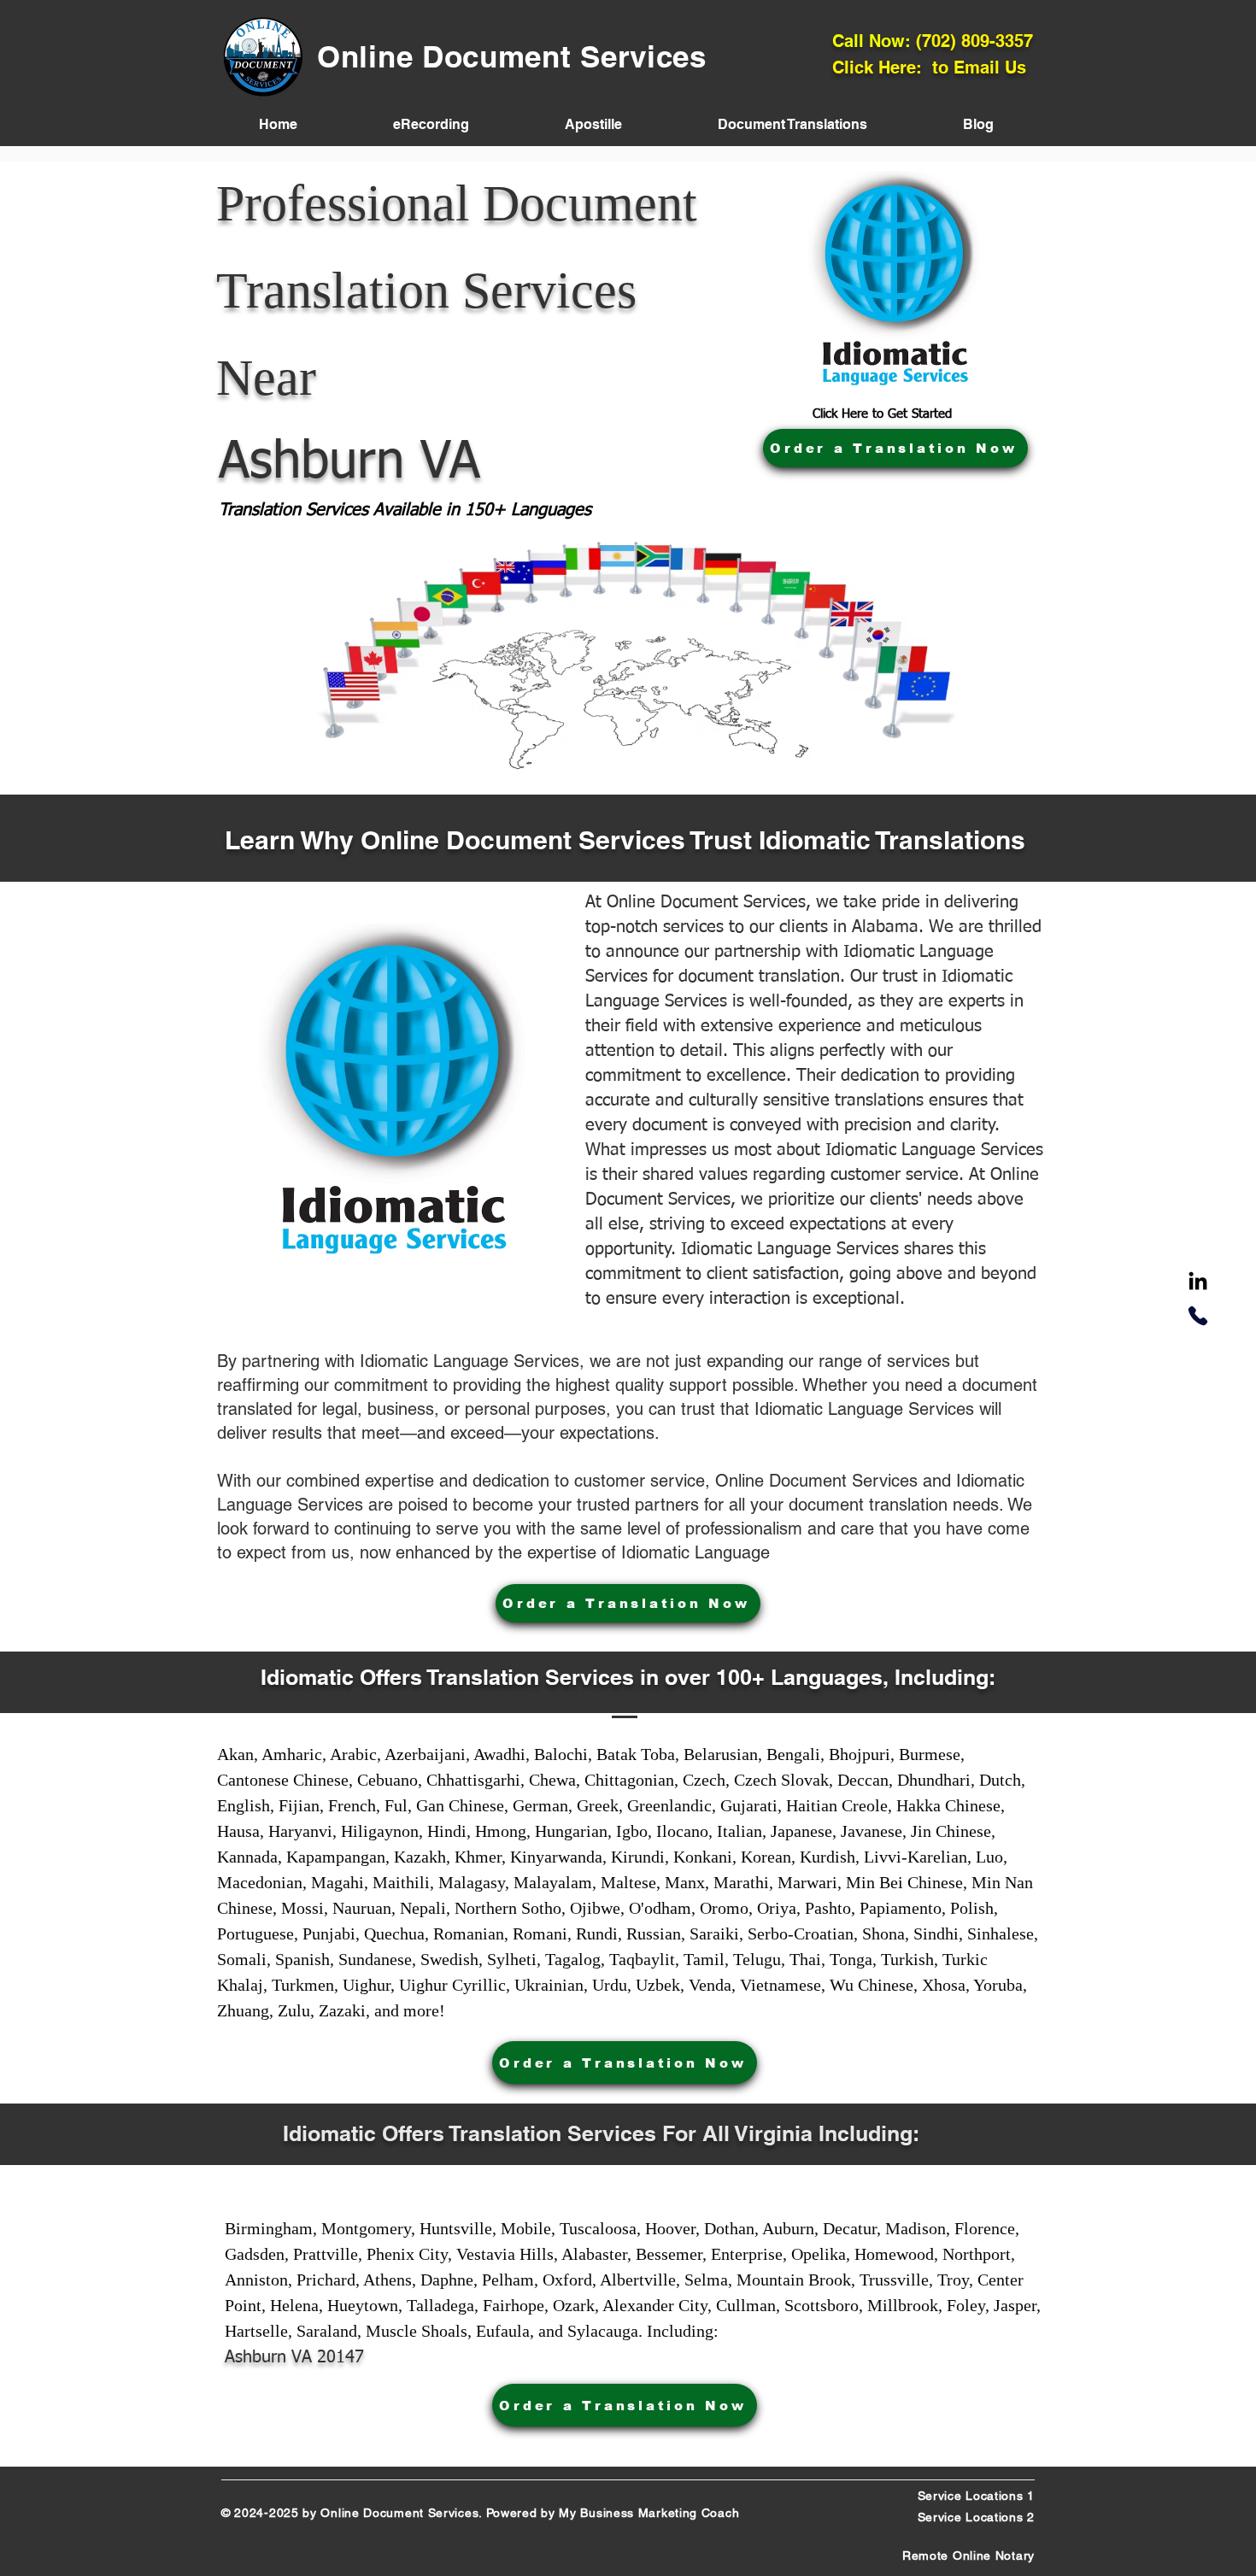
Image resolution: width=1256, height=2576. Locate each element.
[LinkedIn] (1198, 1282)
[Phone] (1198, 1316)
